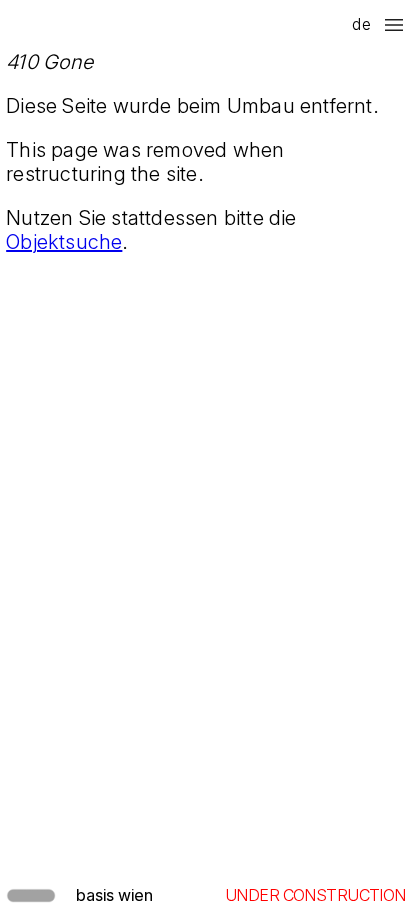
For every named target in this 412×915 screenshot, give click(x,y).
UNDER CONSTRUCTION (315, 895)
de (361, 24)
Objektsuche (64, 242)
